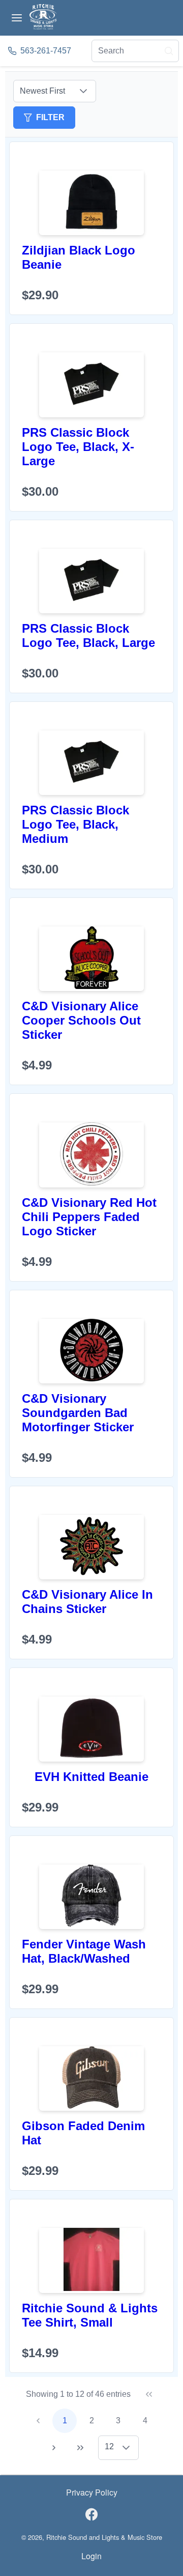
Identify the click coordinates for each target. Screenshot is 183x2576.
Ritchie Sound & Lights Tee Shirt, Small (90, 2315)
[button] (83, 91)
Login (91, 2556)
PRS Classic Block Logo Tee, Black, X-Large (78, 447)
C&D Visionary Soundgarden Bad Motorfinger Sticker (78, 1413)
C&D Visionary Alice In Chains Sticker (87, 1602)
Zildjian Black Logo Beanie (79, 257)
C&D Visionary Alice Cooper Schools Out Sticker (81, 1020)
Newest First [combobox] (42, 91)
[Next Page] (54, 2448)
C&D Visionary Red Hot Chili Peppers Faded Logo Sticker (89, 1217)
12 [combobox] (109, 2446)
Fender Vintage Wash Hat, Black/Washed (84, 1951)
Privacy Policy (92, 2492)
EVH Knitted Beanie (91, 1777)
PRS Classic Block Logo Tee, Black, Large (88, 635)
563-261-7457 (46, 51)
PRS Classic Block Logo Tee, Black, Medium (75, 824)
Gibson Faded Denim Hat (83, 2133)
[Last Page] (80, 2448)
